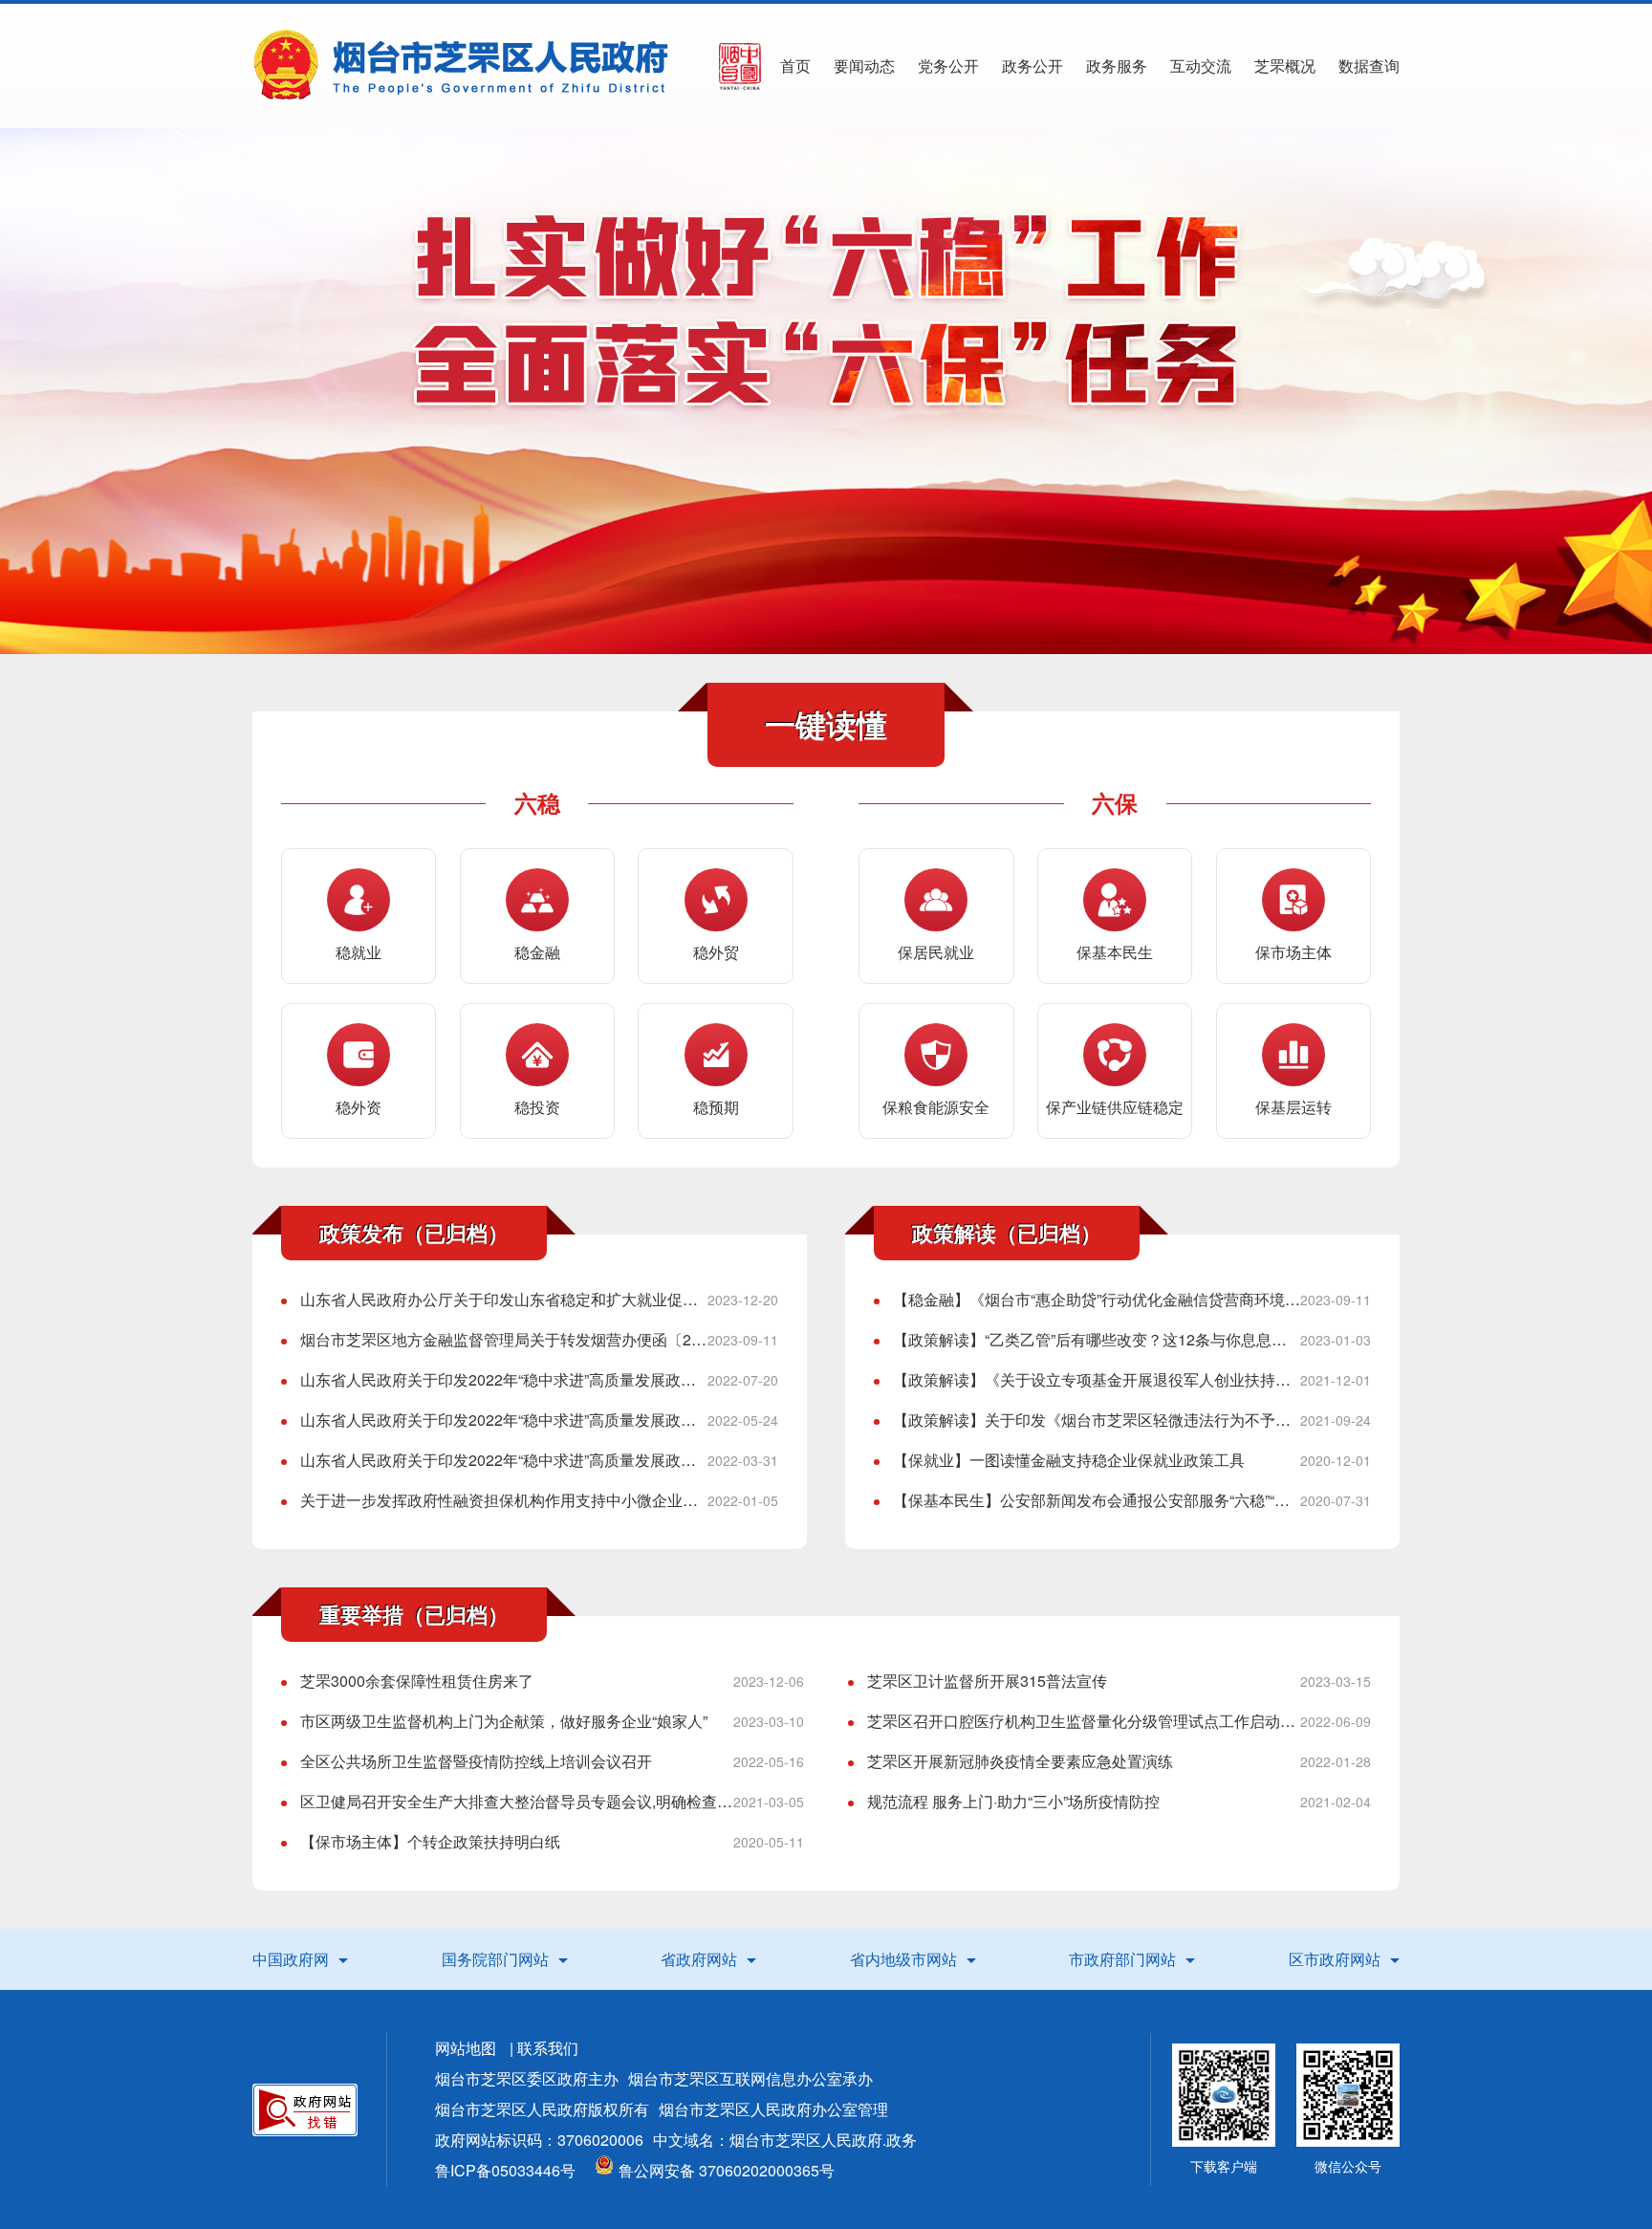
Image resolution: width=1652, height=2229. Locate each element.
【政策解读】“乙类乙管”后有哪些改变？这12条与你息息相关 (1097, 1339)
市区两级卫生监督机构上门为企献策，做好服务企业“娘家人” (504, 1721)
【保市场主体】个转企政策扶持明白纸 (430, 1841)
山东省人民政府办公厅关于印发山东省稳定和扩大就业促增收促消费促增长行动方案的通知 (504, 1299)
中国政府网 (291, 1959)
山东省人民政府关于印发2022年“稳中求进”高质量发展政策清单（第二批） (504, 1460)
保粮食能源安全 (936, 1107)
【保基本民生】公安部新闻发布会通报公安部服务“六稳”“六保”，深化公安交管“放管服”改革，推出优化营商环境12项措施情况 (1097, 1500)
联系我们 (548, 2048)
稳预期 (716, 1107)
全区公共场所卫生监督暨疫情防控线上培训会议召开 (476, 1761)
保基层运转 (1293, 1107)
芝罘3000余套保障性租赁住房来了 (417, 1681)
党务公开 (948, 66)
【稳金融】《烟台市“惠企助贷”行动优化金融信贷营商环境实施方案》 (1097, 1299)
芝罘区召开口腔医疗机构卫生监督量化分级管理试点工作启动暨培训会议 (1084, 1721)
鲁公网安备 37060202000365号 (727, 2170)
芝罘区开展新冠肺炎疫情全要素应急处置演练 (1020, 1761)
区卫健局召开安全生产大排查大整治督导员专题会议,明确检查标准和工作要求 (517, 1801)
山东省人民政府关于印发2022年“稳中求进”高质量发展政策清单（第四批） (504, 1379)
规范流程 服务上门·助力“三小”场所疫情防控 (1013, 1801)
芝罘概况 (1285, 66)
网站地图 (466, 2048)
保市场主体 (1293, 952)
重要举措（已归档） (414, 1614)
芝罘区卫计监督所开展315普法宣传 (987, 1681)
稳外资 (359, 1107)
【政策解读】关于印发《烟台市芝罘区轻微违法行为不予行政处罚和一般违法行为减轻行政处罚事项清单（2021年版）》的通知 (1097, 1420)
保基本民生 (1115, 952)
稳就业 (359, 952)
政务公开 (1032, 66)
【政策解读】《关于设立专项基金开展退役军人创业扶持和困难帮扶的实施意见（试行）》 (1097, 1379)
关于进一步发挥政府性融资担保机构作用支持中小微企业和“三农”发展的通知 (504, 1500)
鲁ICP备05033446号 (505, 2170)
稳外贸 (716, 952)
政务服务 (1117, 66)
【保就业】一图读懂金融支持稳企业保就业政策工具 (1069, 1460)
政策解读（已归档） (1007, 1233)
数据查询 (1369, 66)
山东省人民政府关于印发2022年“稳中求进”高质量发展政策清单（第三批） (504, 1420)
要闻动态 (864, 66)
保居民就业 (936, 952)
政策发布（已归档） (414, 1233)
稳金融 (537, 952)
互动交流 (1201, 66)
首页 (795, 66)
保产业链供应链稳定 (1115, 1107)
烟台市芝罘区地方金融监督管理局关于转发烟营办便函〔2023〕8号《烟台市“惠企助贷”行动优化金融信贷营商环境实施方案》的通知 (504, 1339)
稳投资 (537, 1107)
